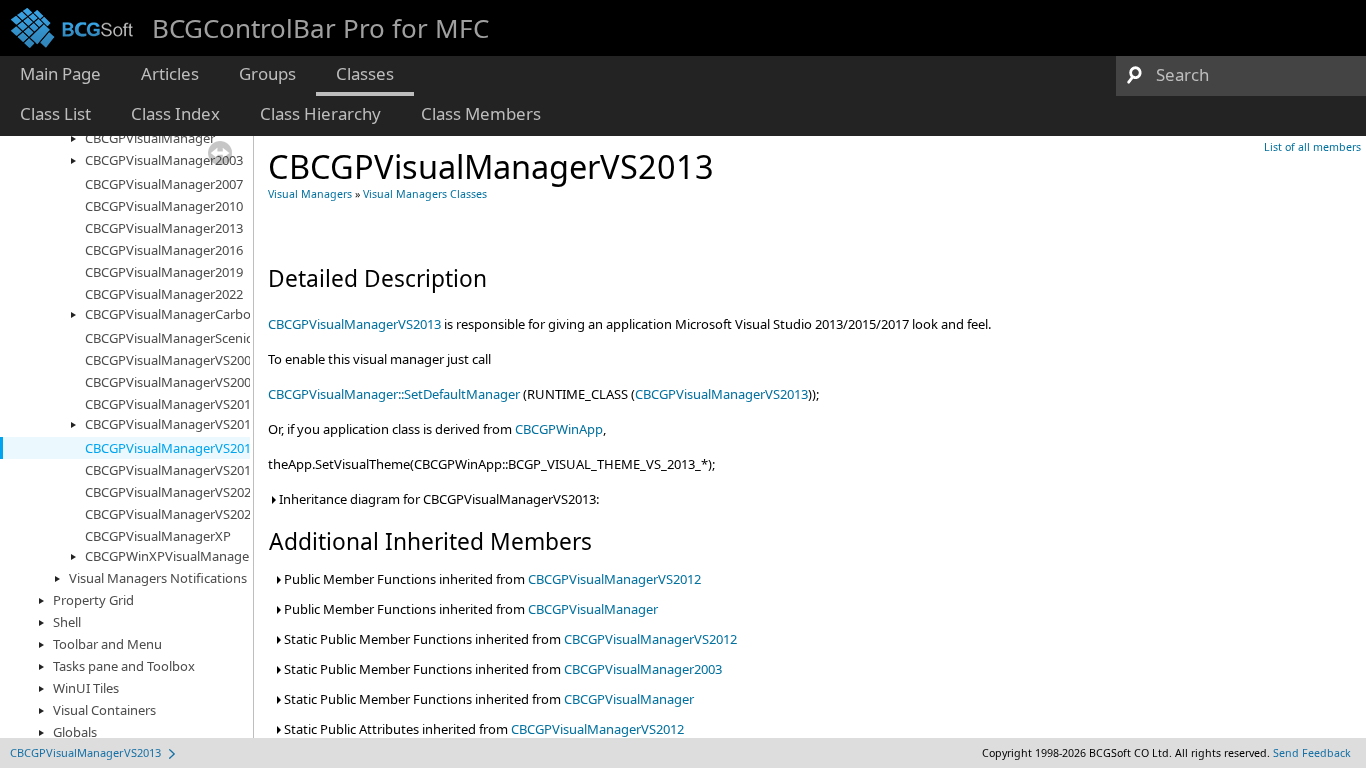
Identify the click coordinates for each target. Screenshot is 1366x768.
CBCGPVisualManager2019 (164, 272)
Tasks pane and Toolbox (124, 666)
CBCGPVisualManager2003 (164, 160)
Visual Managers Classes (425, 194)
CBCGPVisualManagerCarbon (172, 314)
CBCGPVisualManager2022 (164, 294)
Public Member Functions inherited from (491, 579)
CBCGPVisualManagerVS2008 (171, 382)
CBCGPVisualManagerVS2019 (171, 470)
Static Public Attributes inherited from (482, 729)
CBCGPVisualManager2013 (164, 228)
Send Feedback (1312, 753)
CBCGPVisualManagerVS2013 (171, 448)
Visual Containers (104, 710)
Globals (75, 732)
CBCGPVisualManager (150, 138)
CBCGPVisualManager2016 (164, 250)
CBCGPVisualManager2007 (164, 184)
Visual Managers (310, 194)
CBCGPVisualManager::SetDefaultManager (394, 394)
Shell (67, 622)
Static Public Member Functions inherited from (509, 639)
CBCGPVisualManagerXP (158, 536)
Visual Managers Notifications (158, 578)
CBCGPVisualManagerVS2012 (171, 424)
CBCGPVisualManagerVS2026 (171, 514)
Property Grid (93, 600)
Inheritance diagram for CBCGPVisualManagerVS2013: (437, 499)
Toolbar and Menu (107, 644)
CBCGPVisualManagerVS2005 (171, 360)
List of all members (1312, 147)
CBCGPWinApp (559, 429)
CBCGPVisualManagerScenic (168, 338)
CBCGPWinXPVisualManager (169, 556)
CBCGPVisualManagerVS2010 (171, 404)
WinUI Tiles (86, 688)
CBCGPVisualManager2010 (164, 206)
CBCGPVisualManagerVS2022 (171, 492)
